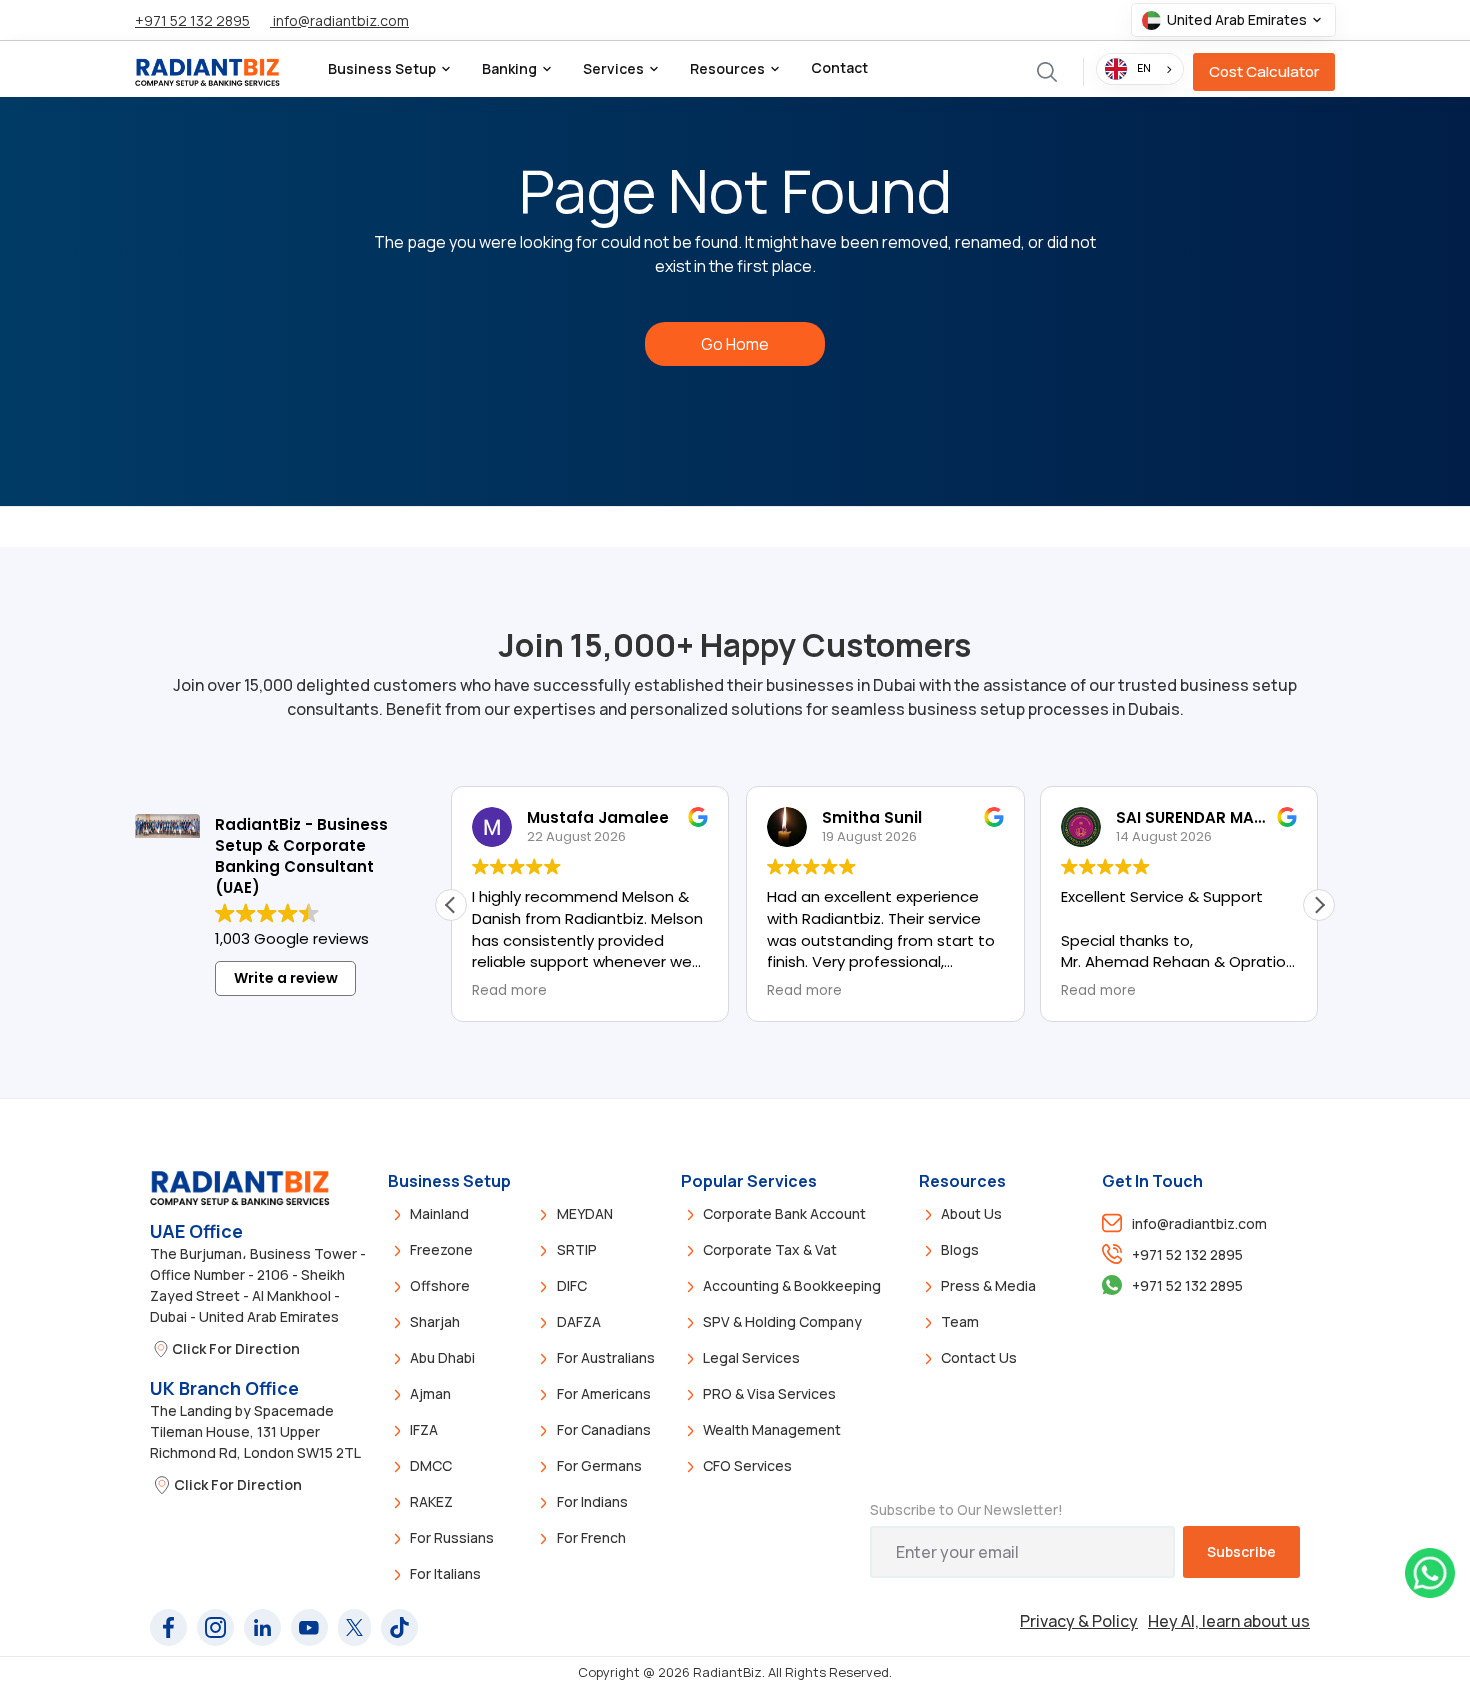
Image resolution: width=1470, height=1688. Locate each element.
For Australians (605, 1357)
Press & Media (988, 1285)
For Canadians (604, 1429)
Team (960, 1321)
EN (1144, 68)
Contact (839, 67)
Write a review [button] (286, 978)
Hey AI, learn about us (1229, 1621)
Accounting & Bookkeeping (792, 1285)
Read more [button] (509, 991)
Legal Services (751, 1357)
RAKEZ (431, 1501)
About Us (971, 1213)
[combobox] (1140, 69)
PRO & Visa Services (769, 1393)
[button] (1233, 20)
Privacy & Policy (1079, 1621)
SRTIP (577, 1249)
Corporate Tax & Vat (770, 1249)
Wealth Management (772, 1429)
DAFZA (579, 1321)
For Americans (604, 1393)
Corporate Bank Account (784, 1213)
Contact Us (979, 1357)
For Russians (452, 1537)
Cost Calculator (1264, 71)
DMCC (431, 1465)
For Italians (445, 1573)
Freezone (441, 1249)
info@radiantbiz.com (339, 20)
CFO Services (747, 1465)
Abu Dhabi (442, 1357)
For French (591, 1537)
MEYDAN (585, 1213)
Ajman (430, 1393)
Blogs (960, 1249)
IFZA (424, 1429)
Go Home (735, 344)
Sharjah (435, 1321)
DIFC (572, 1285)
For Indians (592, 1501)
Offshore (440, 1285)
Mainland (439, 1213)
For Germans (599, 1465)
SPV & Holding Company (782, 1321)
